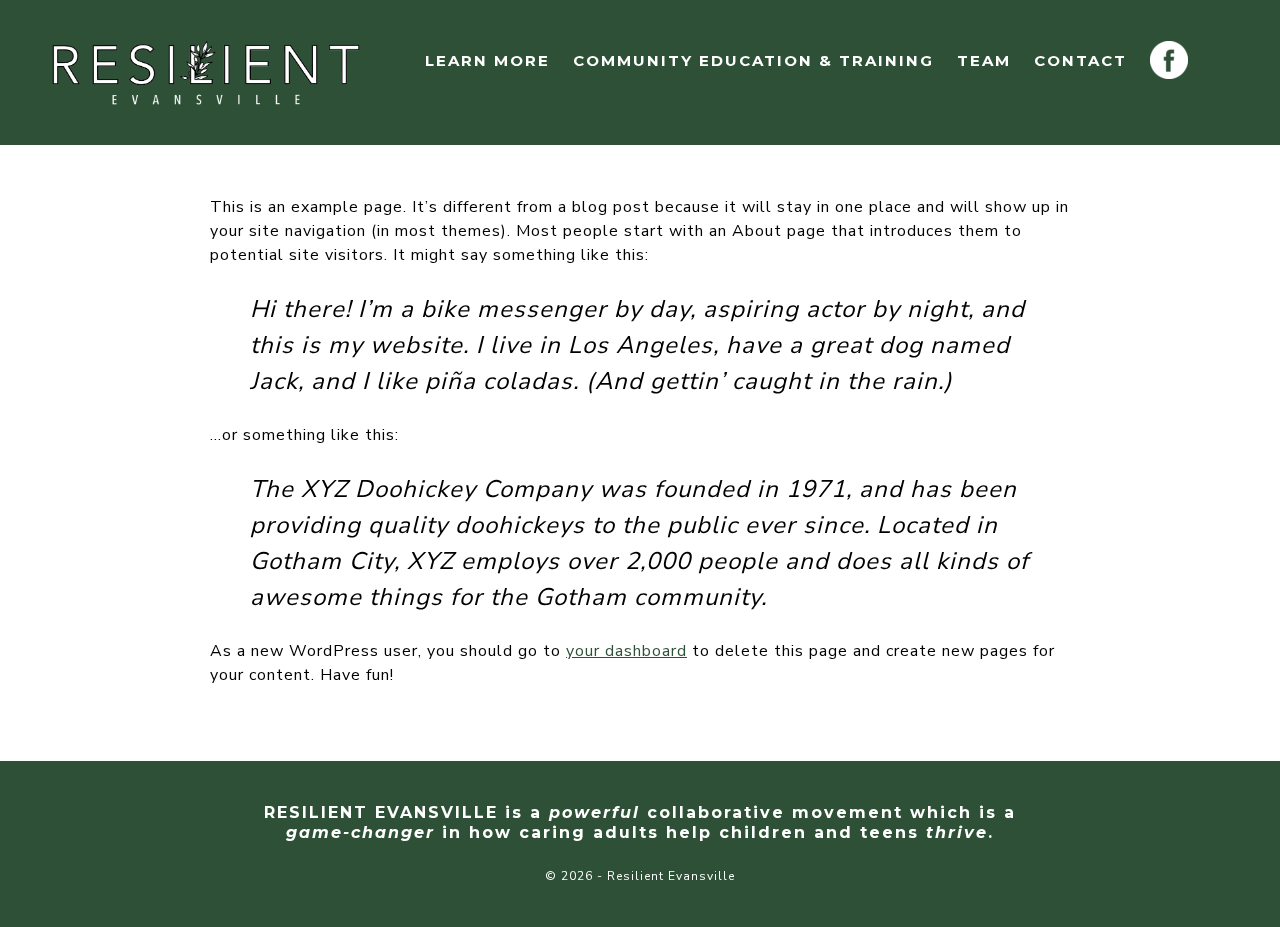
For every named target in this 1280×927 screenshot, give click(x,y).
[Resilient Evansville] (206, 71)
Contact (1080, 60)
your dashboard (626, 651)
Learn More (487, 60)
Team (984, 60)
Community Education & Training (753, 60)
